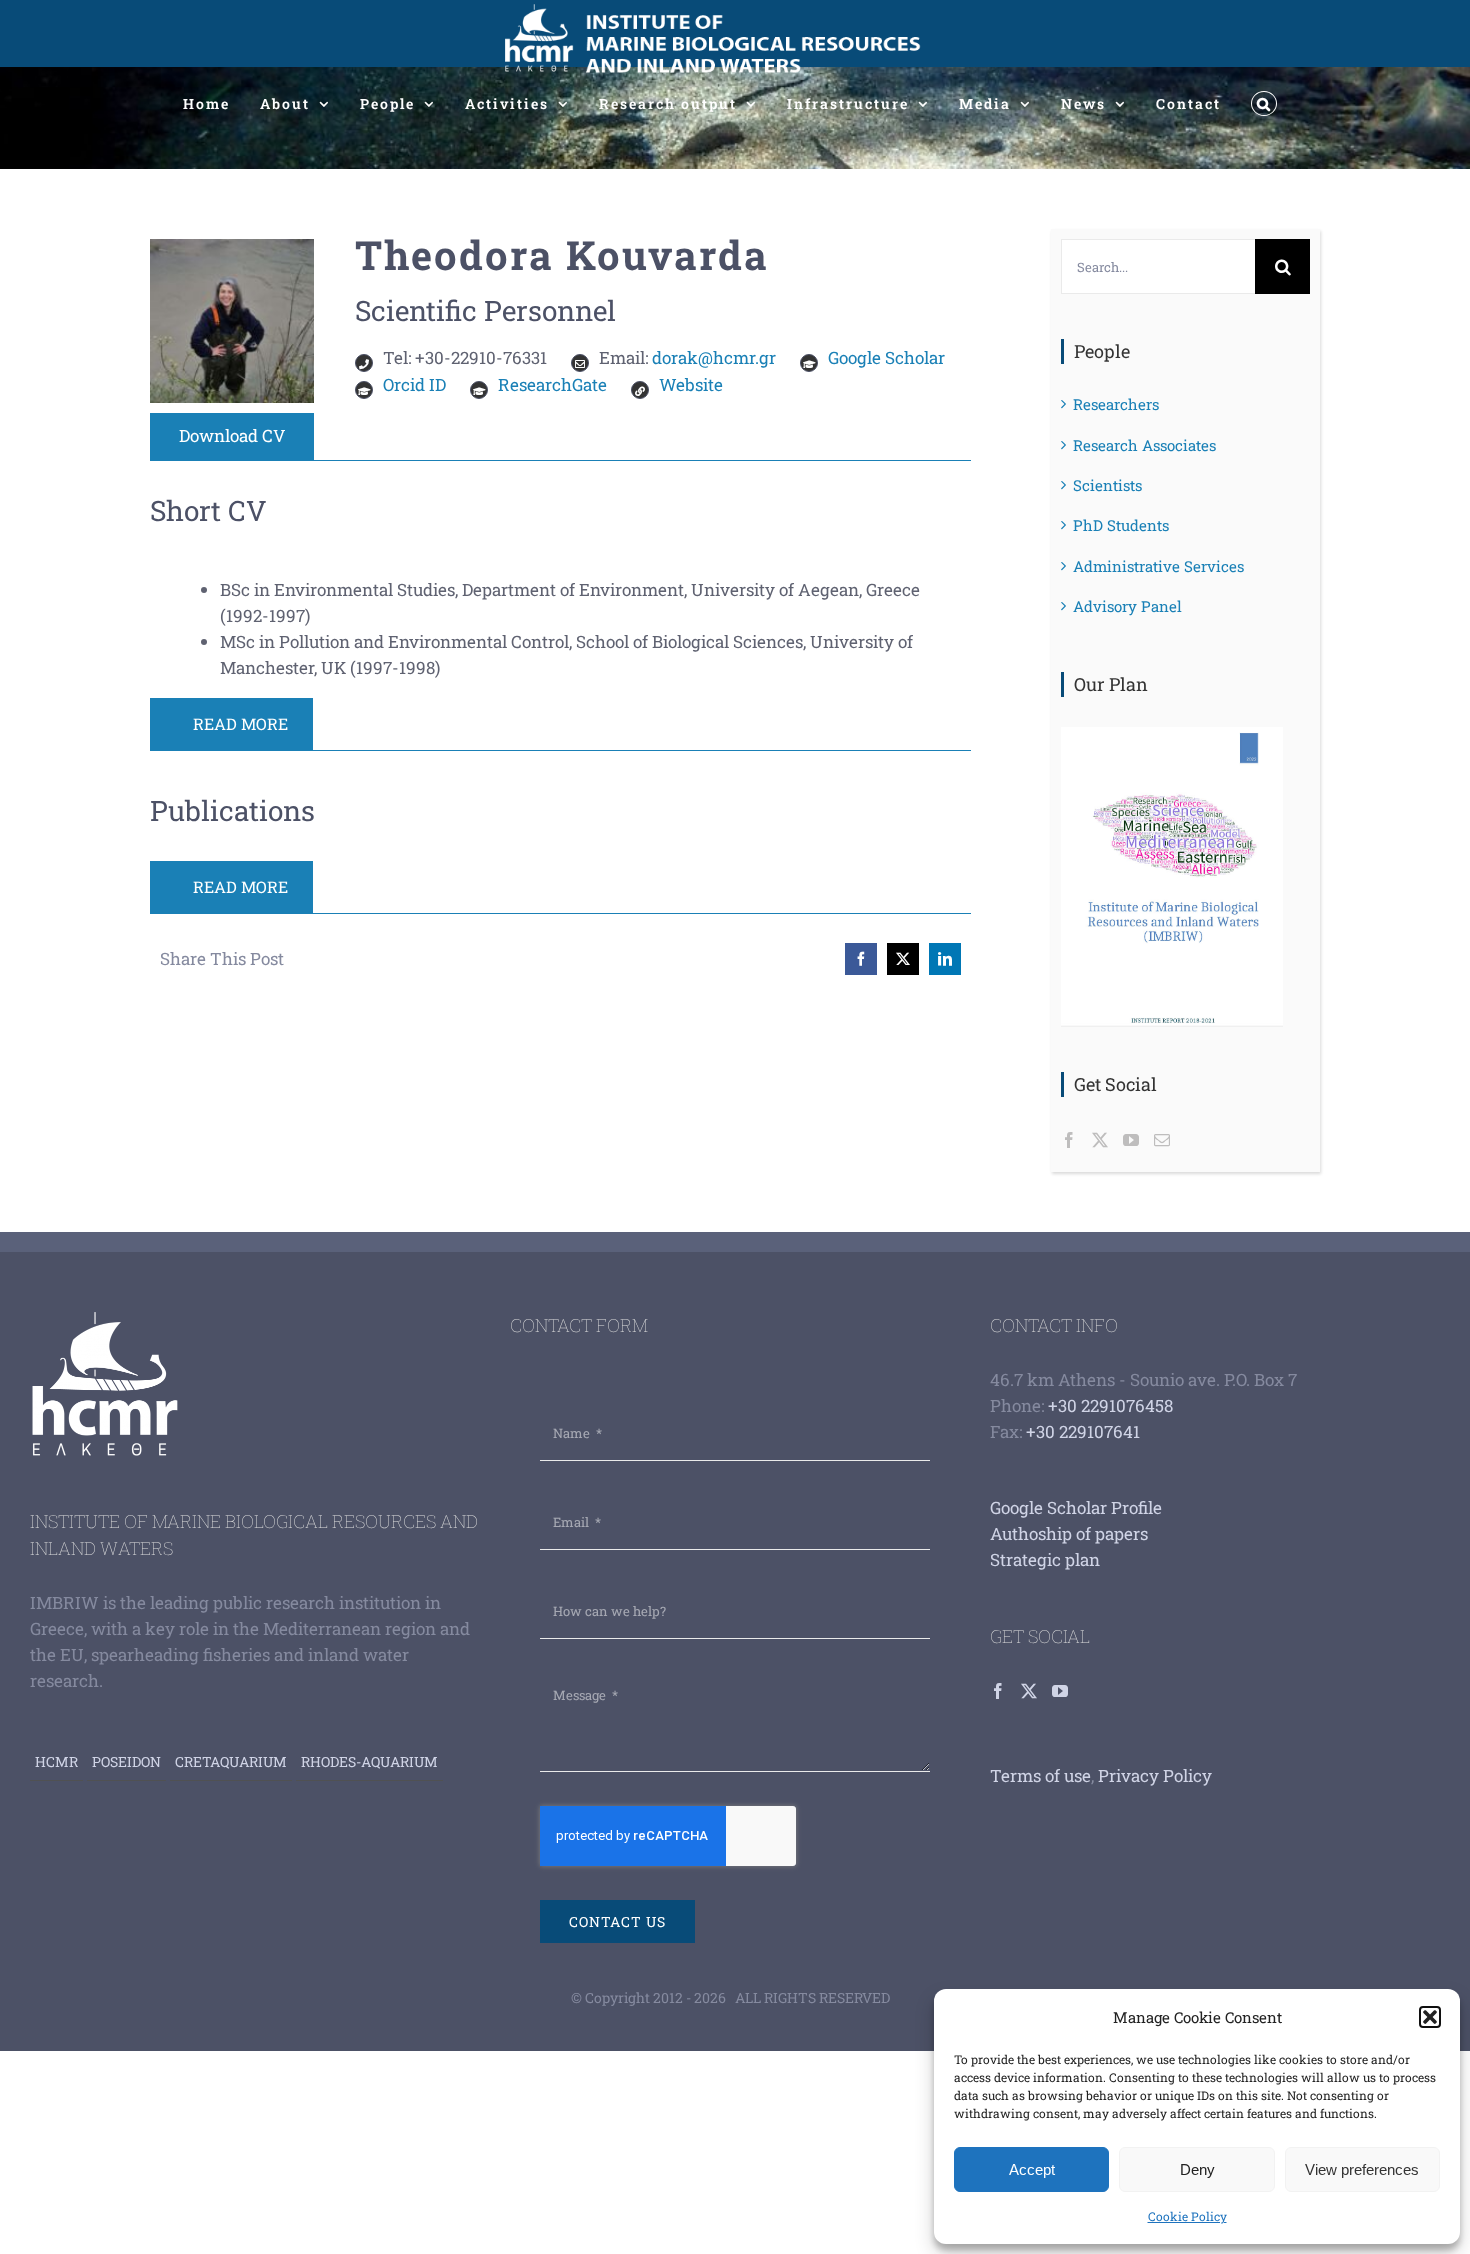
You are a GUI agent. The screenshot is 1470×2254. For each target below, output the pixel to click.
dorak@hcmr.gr (714, 357)
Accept (1032, 2169)
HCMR (56, 1761)
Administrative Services (1158, 566)
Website (691, 384)
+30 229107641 (1083, 1431)
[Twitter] (1100, 1140)
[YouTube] (1131, 1140)
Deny (1197, 2169)
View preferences (1362, 2169)
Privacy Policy (1155, 1775)
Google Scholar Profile (1076, 1507)
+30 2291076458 (1110, 1405)
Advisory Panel (1127, 606)
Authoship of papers (1069, 1533)
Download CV (232, 435)
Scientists (1107, 485)
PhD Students (1121, 525)
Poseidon (126, 1761)
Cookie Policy (1187, 2216)
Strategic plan (1045, 1559)
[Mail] (1162, 1140)
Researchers (1116, 404)
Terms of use (1040, 1775)
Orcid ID (414, 384)
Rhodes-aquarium (369, 1761)
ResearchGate (552, 384)
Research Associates (1144, 445)
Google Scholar (886, 357)
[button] (1430, 2017)
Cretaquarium (231, 1761)
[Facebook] (1069, 1140)
